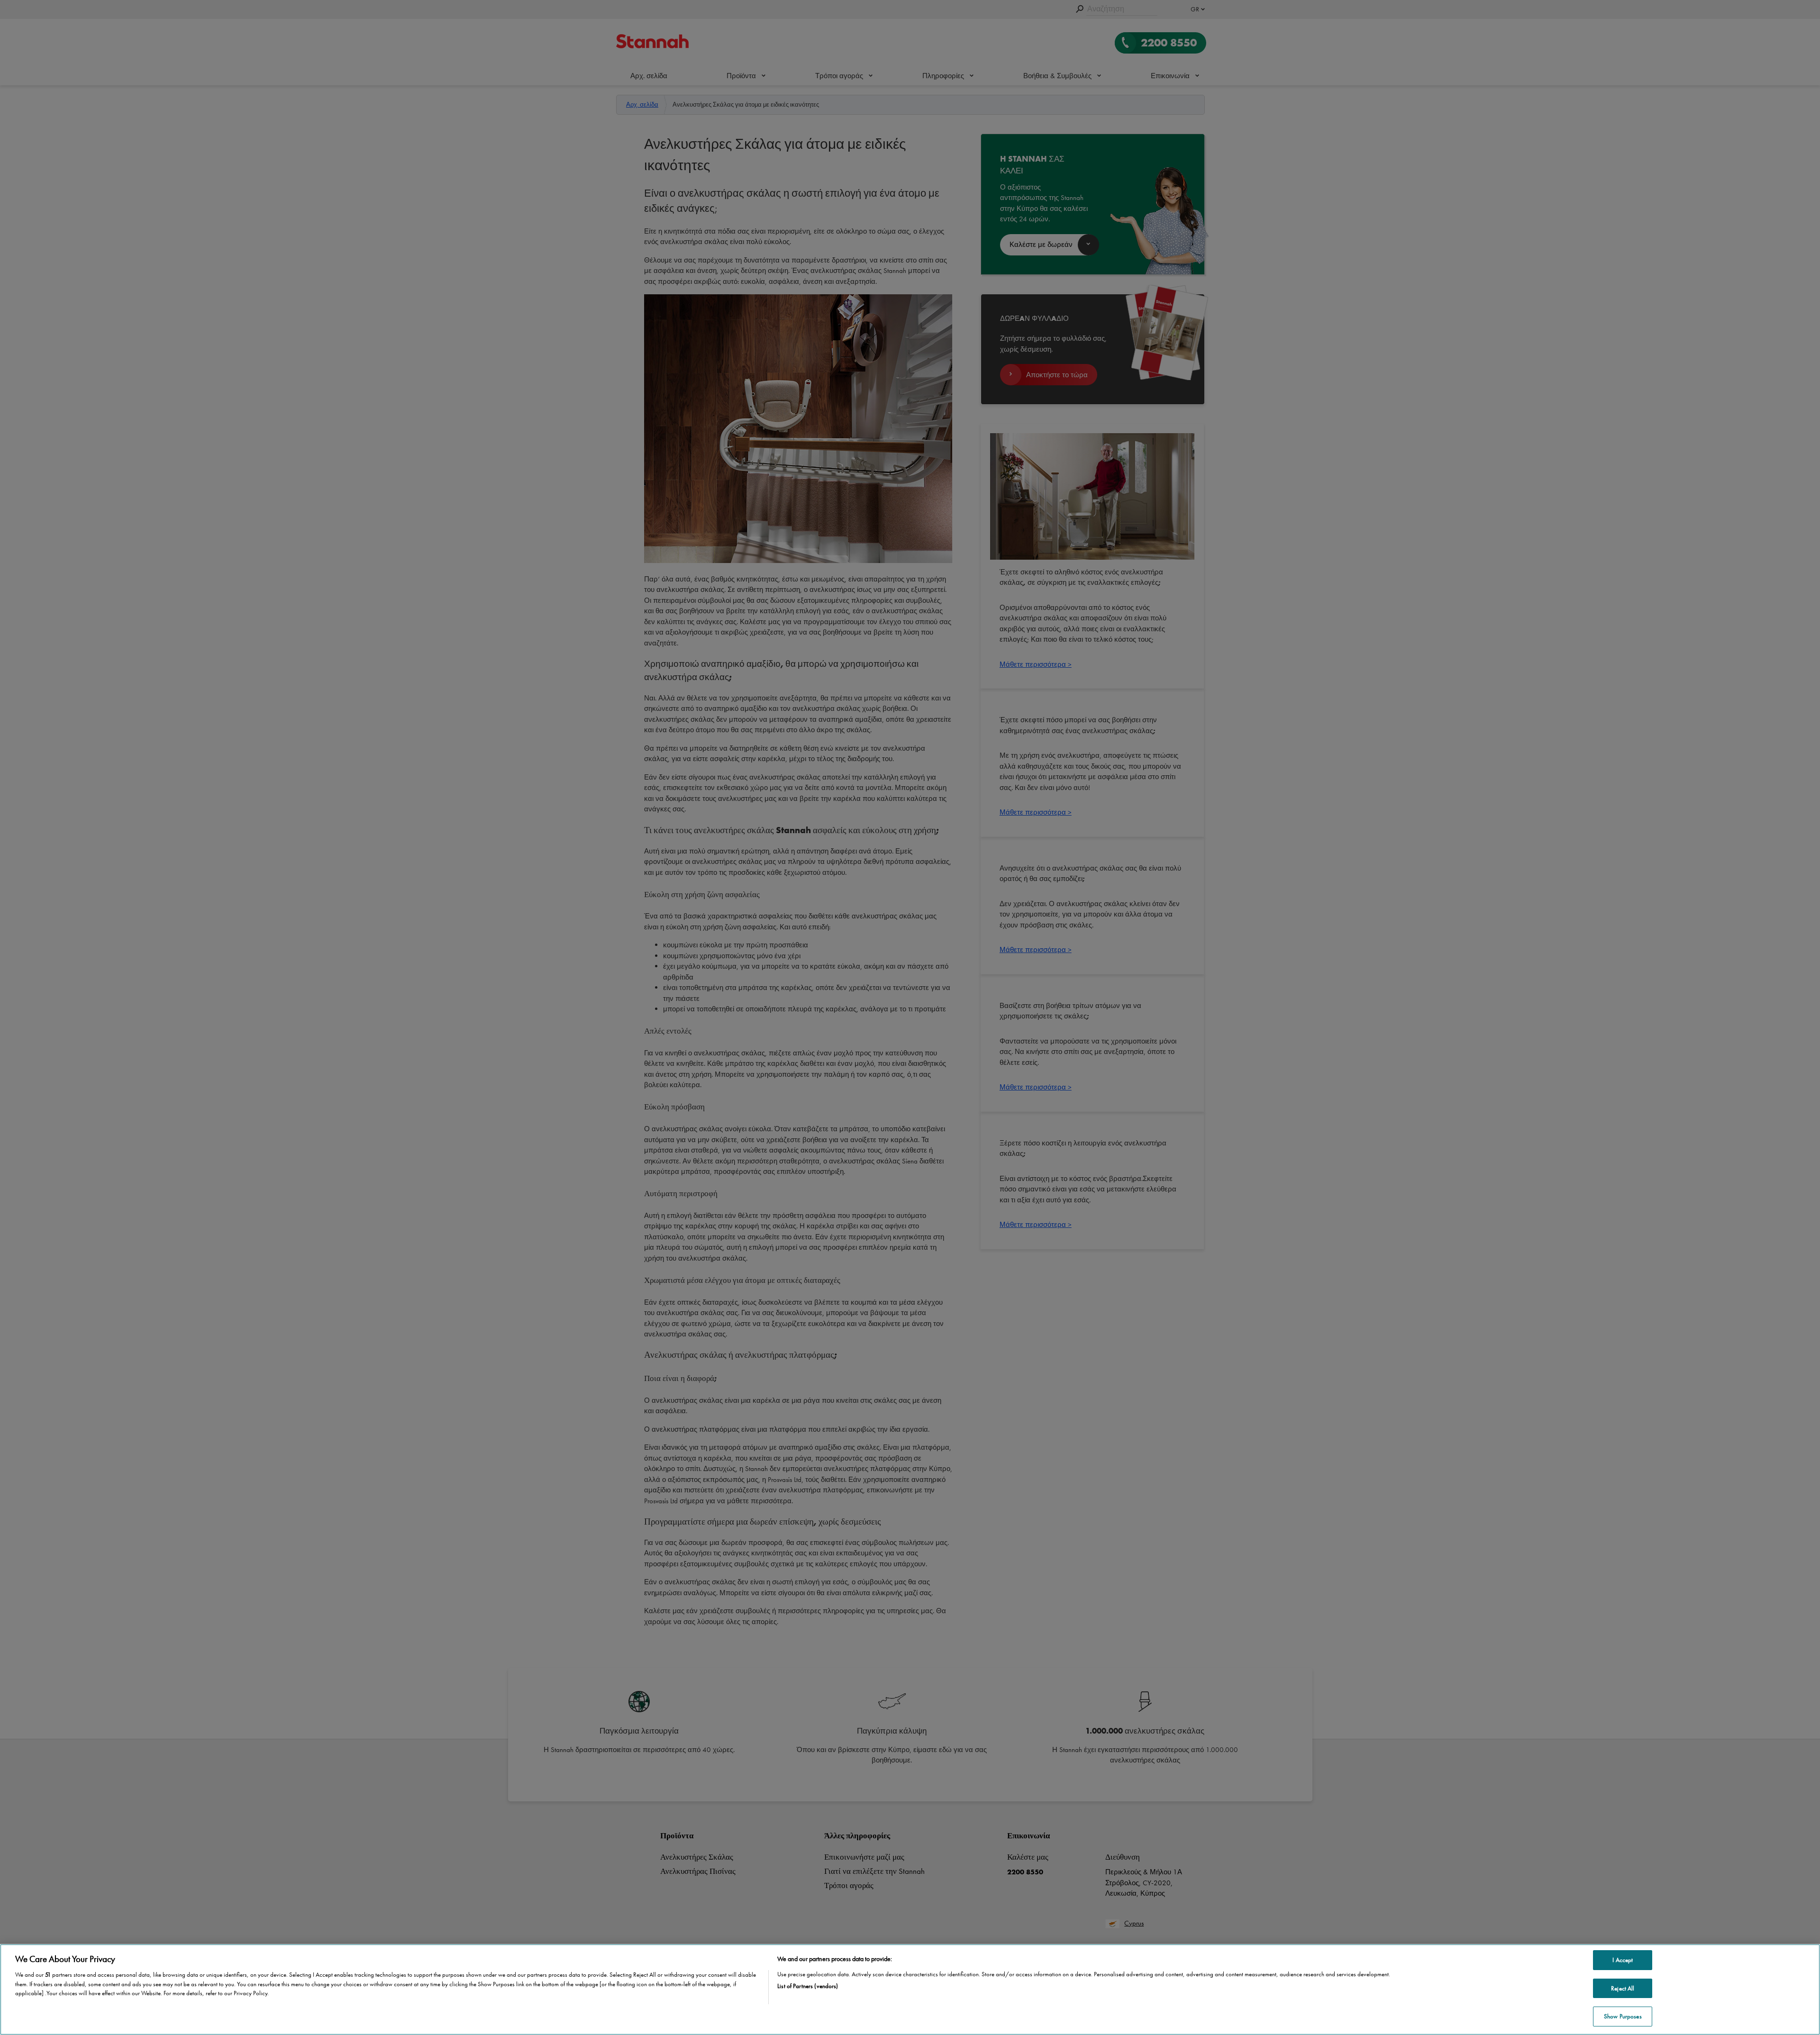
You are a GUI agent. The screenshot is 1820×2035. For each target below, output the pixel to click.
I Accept (1623, 1960)
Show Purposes (1623, 2016)
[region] (910, 1990)
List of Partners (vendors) (808, 1986)
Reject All (1623, 1988)
